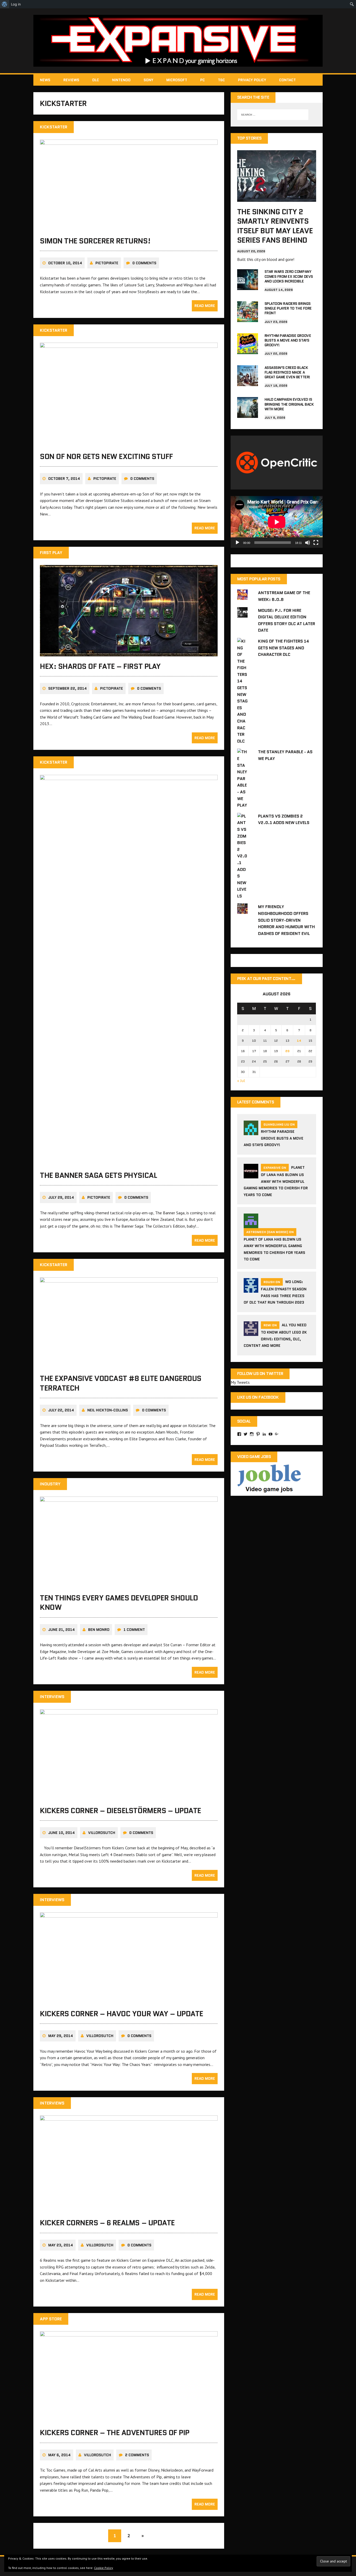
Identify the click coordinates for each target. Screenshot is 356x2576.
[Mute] (308, 543)
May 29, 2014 (61, 2036)
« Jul (241, 1080)
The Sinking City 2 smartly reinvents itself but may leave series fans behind (275, 226)
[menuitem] (5, 4)
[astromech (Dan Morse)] (251, 1225)
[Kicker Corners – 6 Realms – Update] (129, 2209)
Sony (148, 80)
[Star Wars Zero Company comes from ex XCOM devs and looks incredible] (248, 287)
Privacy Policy (252, 80)
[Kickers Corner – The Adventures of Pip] (129, 2419)
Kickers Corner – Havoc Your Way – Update (122, 2014)
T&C (221, 80)
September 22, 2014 (67, 688)
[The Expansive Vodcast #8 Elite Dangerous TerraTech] (129, 1365)
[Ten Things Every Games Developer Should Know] (129, 1584)
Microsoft (177, 80)
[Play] (237, 543)
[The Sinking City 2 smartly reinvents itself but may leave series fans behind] (277, 198)
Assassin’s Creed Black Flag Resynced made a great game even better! (287, 372)
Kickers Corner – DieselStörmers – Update (121, 1811)
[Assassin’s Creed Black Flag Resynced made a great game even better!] (248, 382)
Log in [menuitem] (16, 4)
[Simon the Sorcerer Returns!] (129, 227)
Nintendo (121, 80)
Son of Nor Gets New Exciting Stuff (106, 456)
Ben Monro (99, 1630)
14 (299, 1041)
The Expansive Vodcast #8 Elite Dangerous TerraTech (121, 1383)
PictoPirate (107, 263)
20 (287, 1051)
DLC (96, 80)
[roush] (251, 1289)
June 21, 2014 (62, 1630)
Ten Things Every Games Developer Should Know (119, 1603)
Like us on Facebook (258, 1397)
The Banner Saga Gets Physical (98, 1175)
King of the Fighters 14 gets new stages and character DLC (284, 648)
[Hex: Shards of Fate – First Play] (129, 653)
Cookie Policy (104, 2568)
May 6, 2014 (59, 2455)
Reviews (71, 80)
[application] (277, 522)
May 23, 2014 (61, 2245)
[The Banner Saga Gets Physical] (129, 1162)
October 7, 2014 (64, 479)
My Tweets (240, 1382)
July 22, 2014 (61, 1410)
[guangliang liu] (251, 1132)
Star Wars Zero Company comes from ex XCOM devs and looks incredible (289, 276)
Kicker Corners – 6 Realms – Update (107, 2223)
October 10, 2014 (65, 263)
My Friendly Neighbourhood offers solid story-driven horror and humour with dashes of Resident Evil (286, 920)
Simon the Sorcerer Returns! (95, 241)
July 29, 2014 (61, 1197)
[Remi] (251, 1333)
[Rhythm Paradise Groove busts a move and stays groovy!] (248, 350)
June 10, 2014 (62, 1833)
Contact (287, 80)
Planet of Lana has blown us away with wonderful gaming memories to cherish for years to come (276, 1181)
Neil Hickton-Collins (108, 1410)
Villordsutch (102, 1833)
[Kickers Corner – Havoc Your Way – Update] (129, 2000)
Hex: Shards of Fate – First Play (100, 666)
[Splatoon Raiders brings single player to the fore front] (248, 318)
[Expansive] (178, 41)
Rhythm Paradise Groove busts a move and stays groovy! (288, 340)
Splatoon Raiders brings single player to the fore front (288, 308)
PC (202, 80)
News (45, 80)
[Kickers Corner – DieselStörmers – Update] (129, 1797)
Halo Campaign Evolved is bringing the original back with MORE (289, 404)
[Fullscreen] (316, 543)
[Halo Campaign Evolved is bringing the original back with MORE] (248, 414)
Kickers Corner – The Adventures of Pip (115, 2433)
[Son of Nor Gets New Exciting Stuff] (129, 443)
